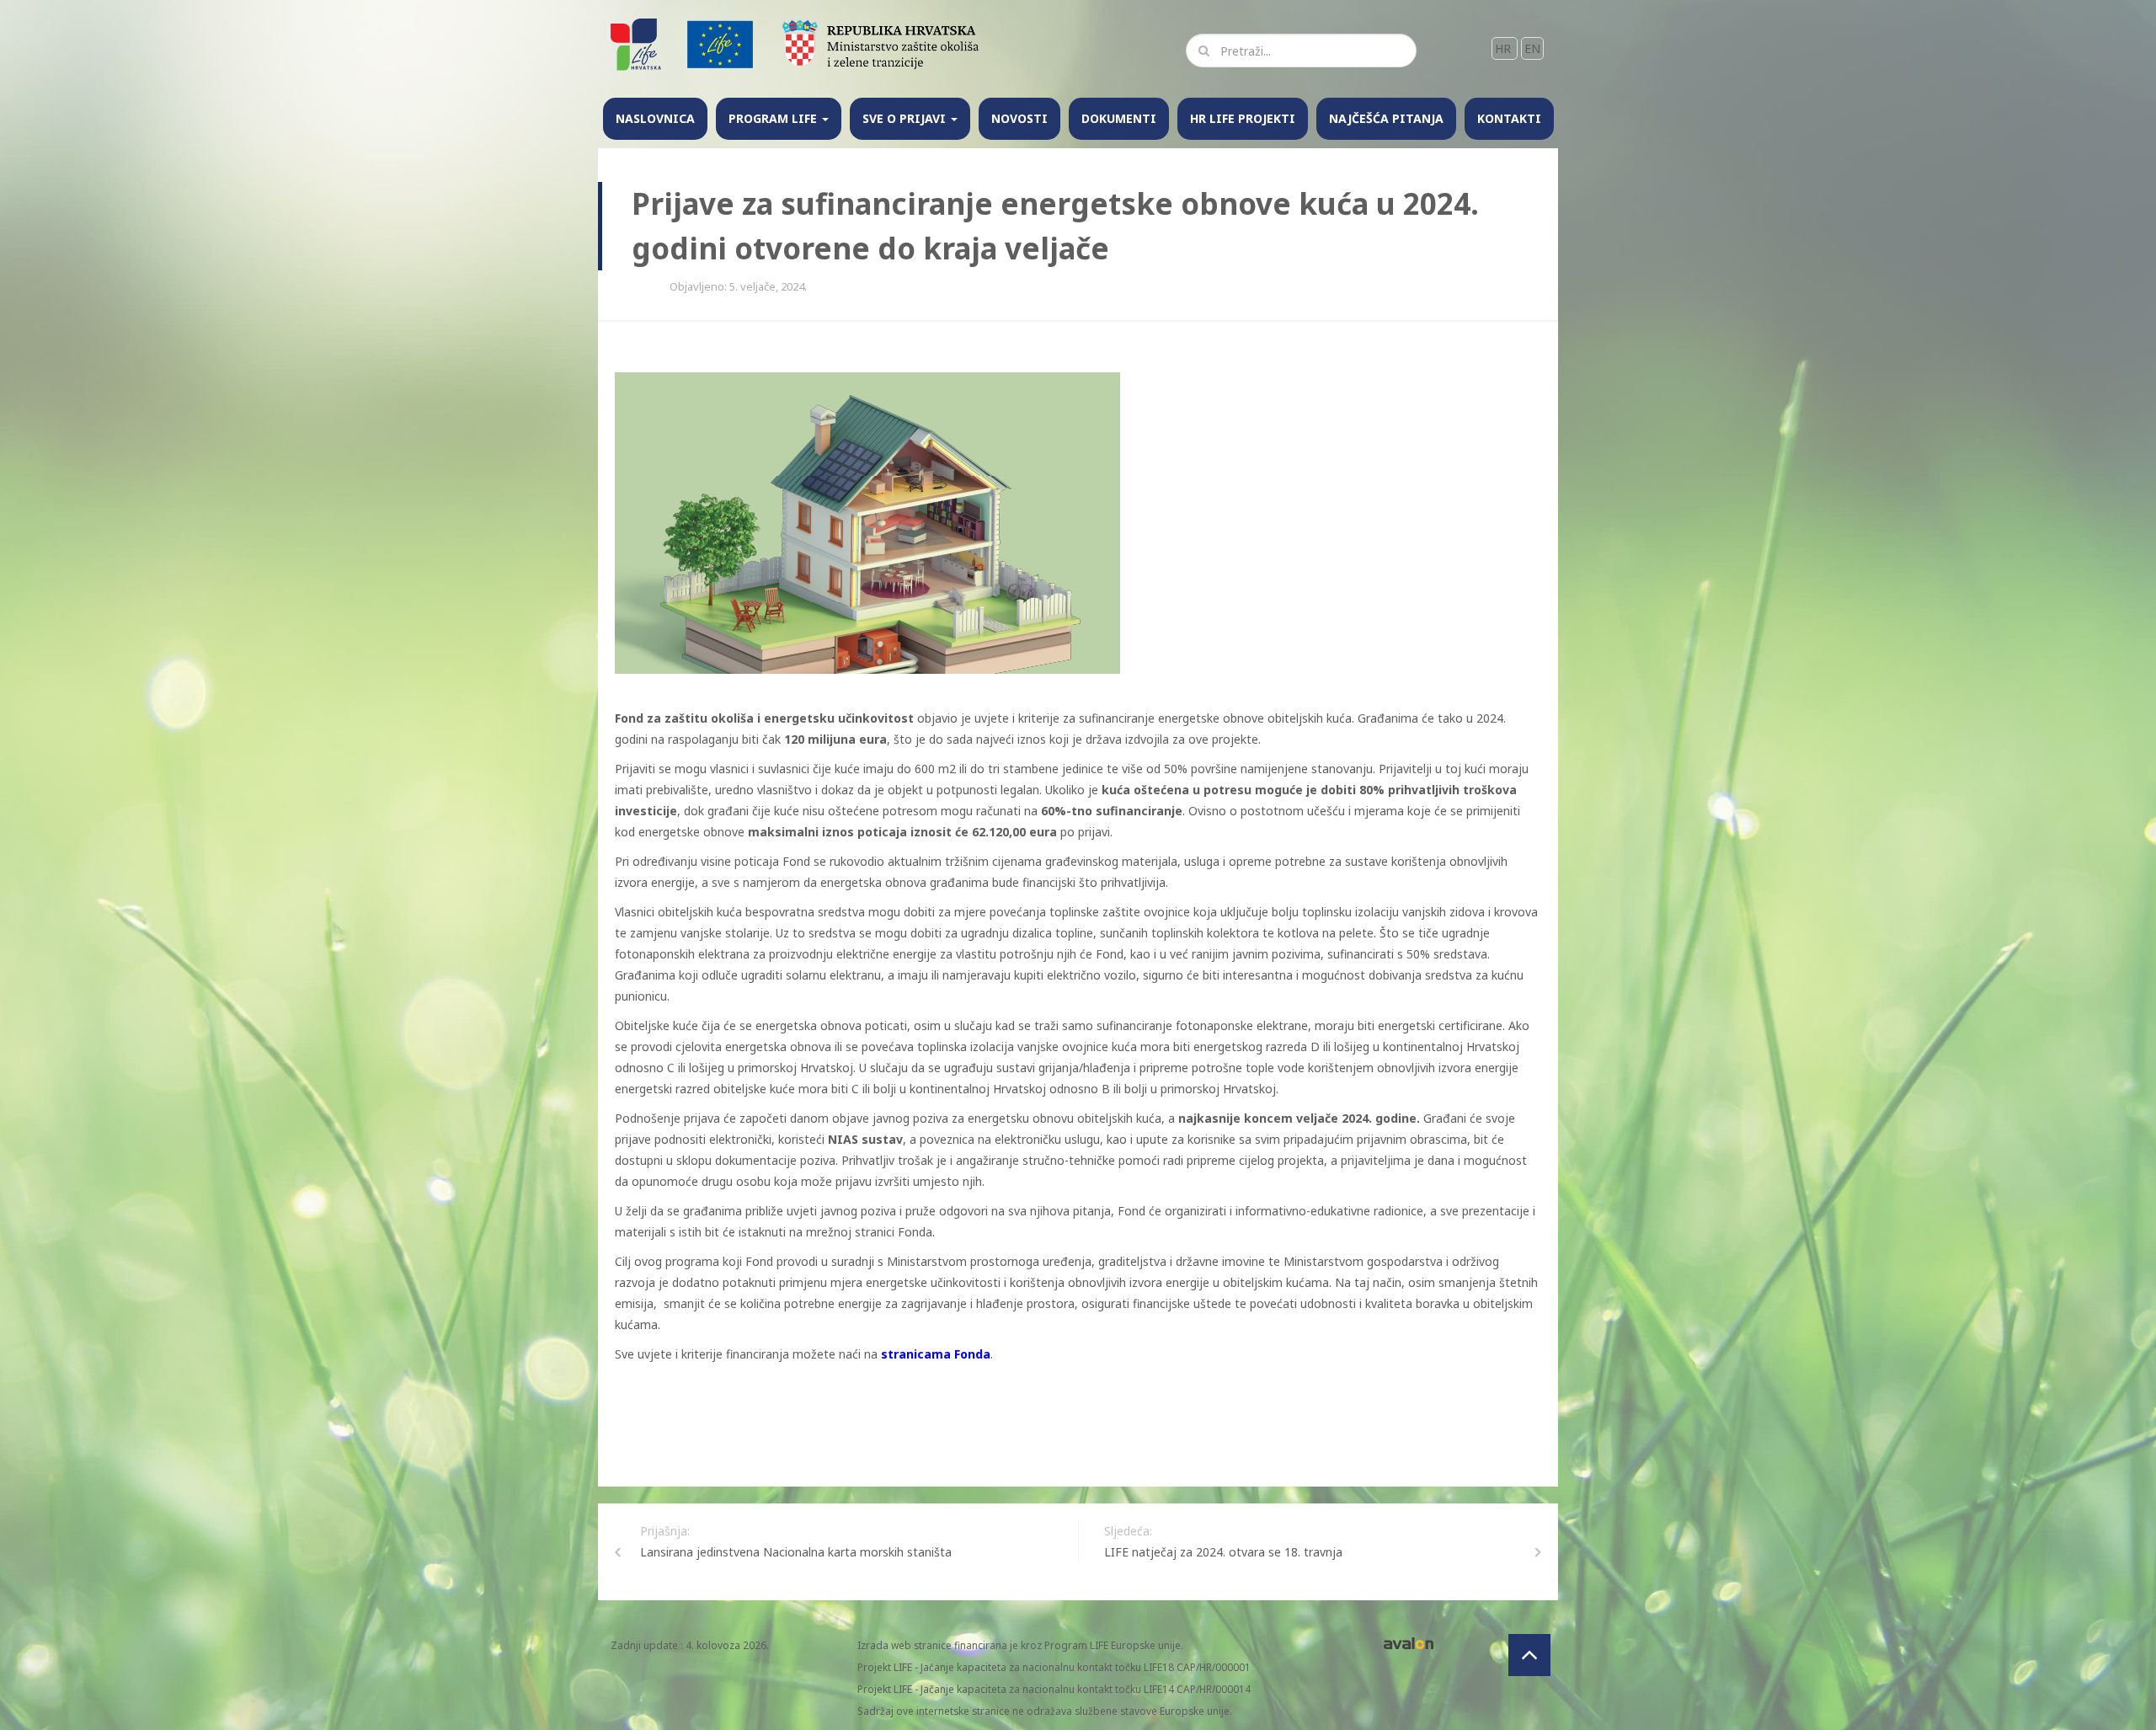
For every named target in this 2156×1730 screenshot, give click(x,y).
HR (1505, 48)
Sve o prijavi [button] (906, 118)
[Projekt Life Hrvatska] (637, 43)
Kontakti (1509, 118)
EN (1532, 48)
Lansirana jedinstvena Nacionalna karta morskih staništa (796, 1552)
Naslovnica (655, 118)
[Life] (720, 43)
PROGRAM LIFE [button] (774, 118)
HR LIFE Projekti (1243, 118)
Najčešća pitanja (1386, 118)
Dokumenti (1119, 118)
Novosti (1019, 118)
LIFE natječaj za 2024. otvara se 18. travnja (1223, 1552)
